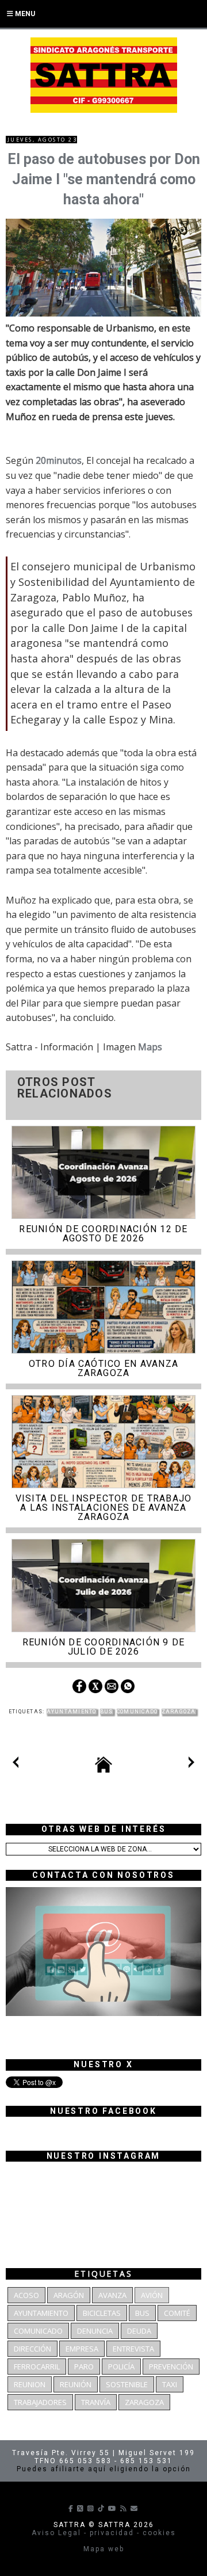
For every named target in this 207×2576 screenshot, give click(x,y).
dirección (32, 2349)
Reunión (76, 2384)
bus (107, 1712)
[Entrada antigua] (191, 1765)
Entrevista (133, 2349)
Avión (152, 2295)
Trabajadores (40, 2402)
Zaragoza (179, 1712)
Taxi (170, 2384)
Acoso (26, 2295)
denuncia (95, 2331)
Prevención (171, 2367)
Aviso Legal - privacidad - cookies (104, 2533)
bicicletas (102, 2313)
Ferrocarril (37, 2367)
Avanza (112, 2295)
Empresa (82, 2349)
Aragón (69, 2295)
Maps (150, 1047)
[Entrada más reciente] (16, 1765)
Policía (121, 2367)
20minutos (59, 460)
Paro (84, 2367)
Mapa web (104, 2549)
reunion (30, 2384)
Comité (177, 2313)
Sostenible (127, 2384)
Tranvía (96, 2402)
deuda (139, 2331)
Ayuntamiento (72, 1712)
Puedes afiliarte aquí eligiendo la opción (104, 2469)
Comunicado (137, 1712)
